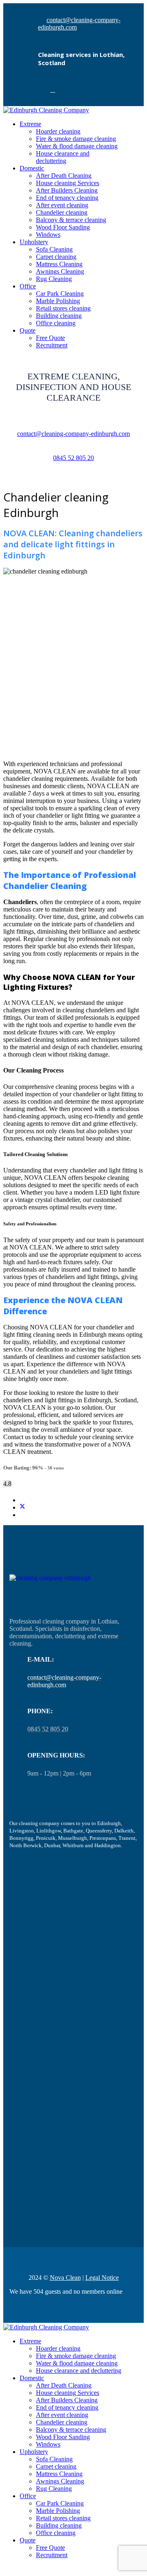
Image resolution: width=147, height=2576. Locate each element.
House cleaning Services (68, 183)
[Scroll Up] (6, 2569)
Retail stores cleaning (63, 2518)
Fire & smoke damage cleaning (76, 139)
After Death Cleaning (64, 176)
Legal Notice (102, 2278)
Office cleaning (56, 2533)
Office (28, 286)
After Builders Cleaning (67, 190)
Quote (28, 2540)
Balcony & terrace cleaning (71, 220)
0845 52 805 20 (73, 458)
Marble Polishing (58, 301)
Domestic (32, 168)
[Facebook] (53, 90)
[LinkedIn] (22, 1515)
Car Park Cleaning (60, 294)
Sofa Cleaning (54, 249)
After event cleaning (62, 205)
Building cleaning (59, 2525)
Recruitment (52, 2555)
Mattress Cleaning (59, 264)
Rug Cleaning (54, 279)
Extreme (30, 124)
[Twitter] (22, 1507)
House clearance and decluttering (63, 157)
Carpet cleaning (56, 257)
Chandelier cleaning (62, 212)
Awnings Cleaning (60, 271)
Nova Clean (65, 2278)
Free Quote (50, 2548)
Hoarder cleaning (58, 131)
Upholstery (34, 242)
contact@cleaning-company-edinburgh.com (73, 434)
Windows (48, 235)
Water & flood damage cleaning (77, 146)
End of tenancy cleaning (67, 198)
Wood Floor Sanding (63, 227)
